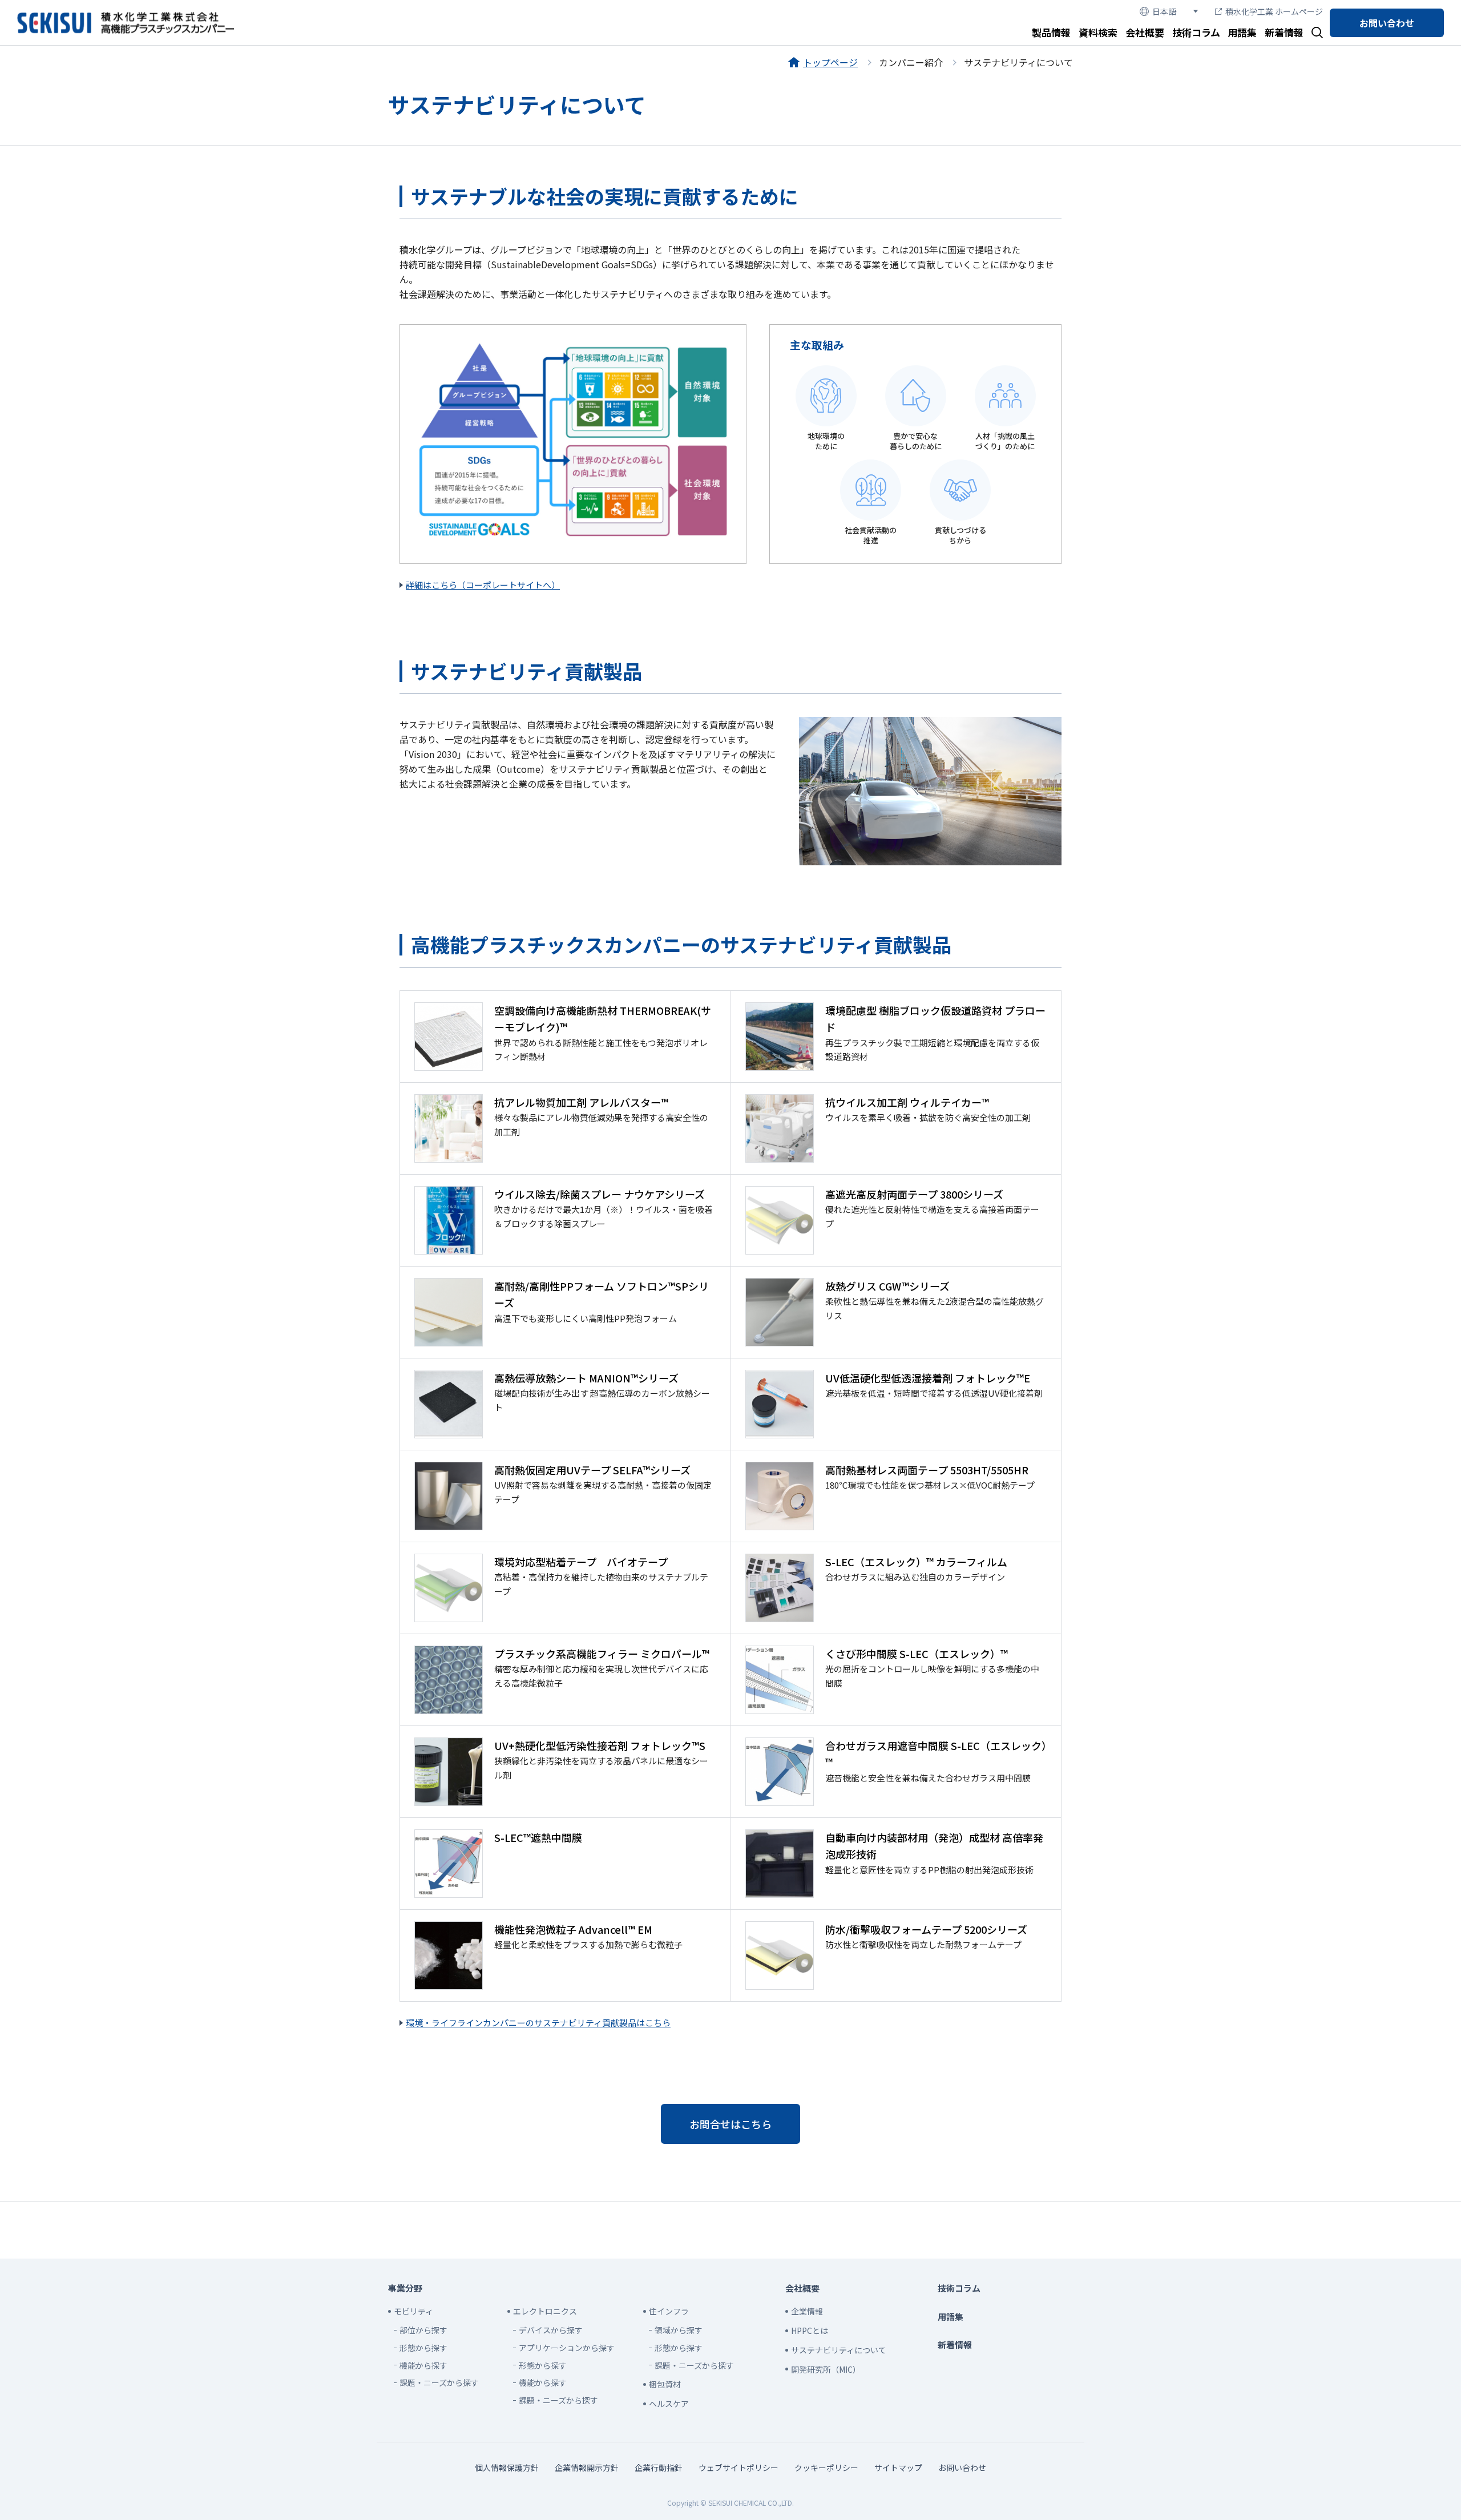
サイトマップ (898, 2467)
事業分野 (405, 2288)
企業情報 (807, 2311)
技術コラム (1196, 32)
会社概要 (1145, 32)
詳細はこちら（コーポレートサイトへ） (483, 585)
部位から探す (423, 2330)
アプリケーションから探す (567, 2348)
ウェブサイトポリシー (738, 2467)
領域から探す (679, 2330)
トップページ (830, 62)
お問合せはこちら (730, 2124)
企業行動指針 (659, 2467)
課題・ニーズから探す (439, 2382)
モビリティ (413, 2311)
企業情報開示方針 (587, 2467)
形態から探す (423, 2348)
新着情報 (1284, 32)
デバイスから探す (551, 2330)
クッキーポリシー (826, 2467)
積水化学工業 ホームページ (1274, 11)
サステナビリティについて (839, 2350)
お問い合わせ (1387, 23)
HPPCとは (810, 2331)
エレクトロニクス (545, 2311)
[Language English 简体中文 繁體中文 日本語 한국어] (1169, 12)
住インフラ (669, 2311)
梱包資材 (665, 2384)
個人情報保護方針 (507, 2467)
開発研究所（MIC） (826, 2369)
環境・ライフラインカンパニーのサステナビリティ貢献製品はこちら (538, 2023)
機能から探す (423, 2365)
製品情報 (1051, 32)
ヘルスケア (669, 2404)
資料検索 (1098, 32)
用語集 (1242, 32)
